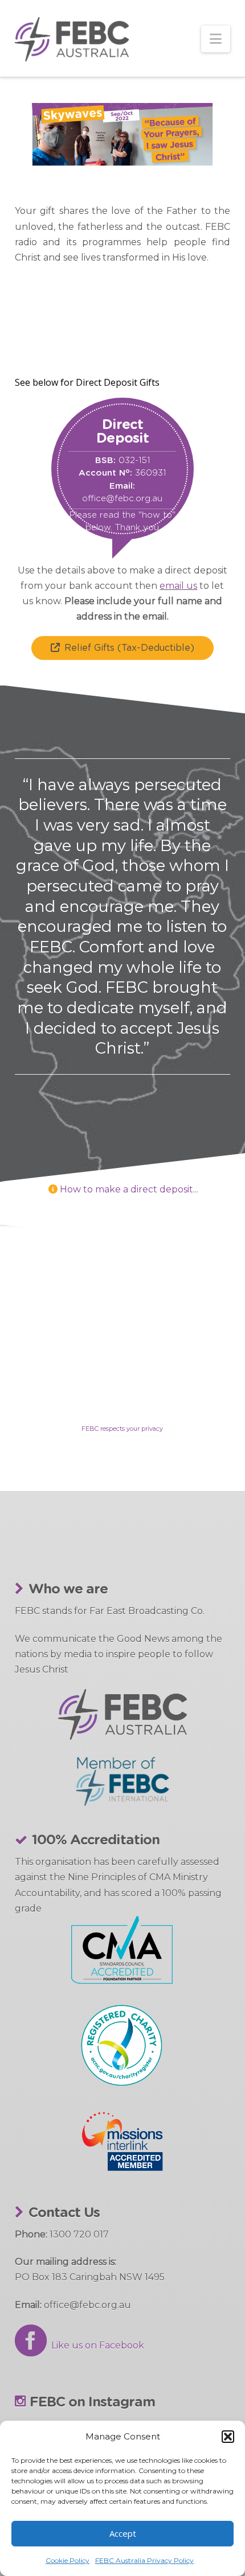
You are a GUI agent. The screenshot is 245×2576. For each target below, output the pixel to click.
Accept (123, 2533)
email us (178, 586)
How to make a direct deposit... (129, 1189)
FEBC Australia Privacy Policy (144, 2560)
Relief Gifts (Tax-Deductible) (129, 648)
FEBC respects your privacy (122, 1429)
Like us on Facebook (95, 2345)
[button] (228, 2437)
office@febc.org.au (122, 499)
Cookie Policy (68, 2560)
